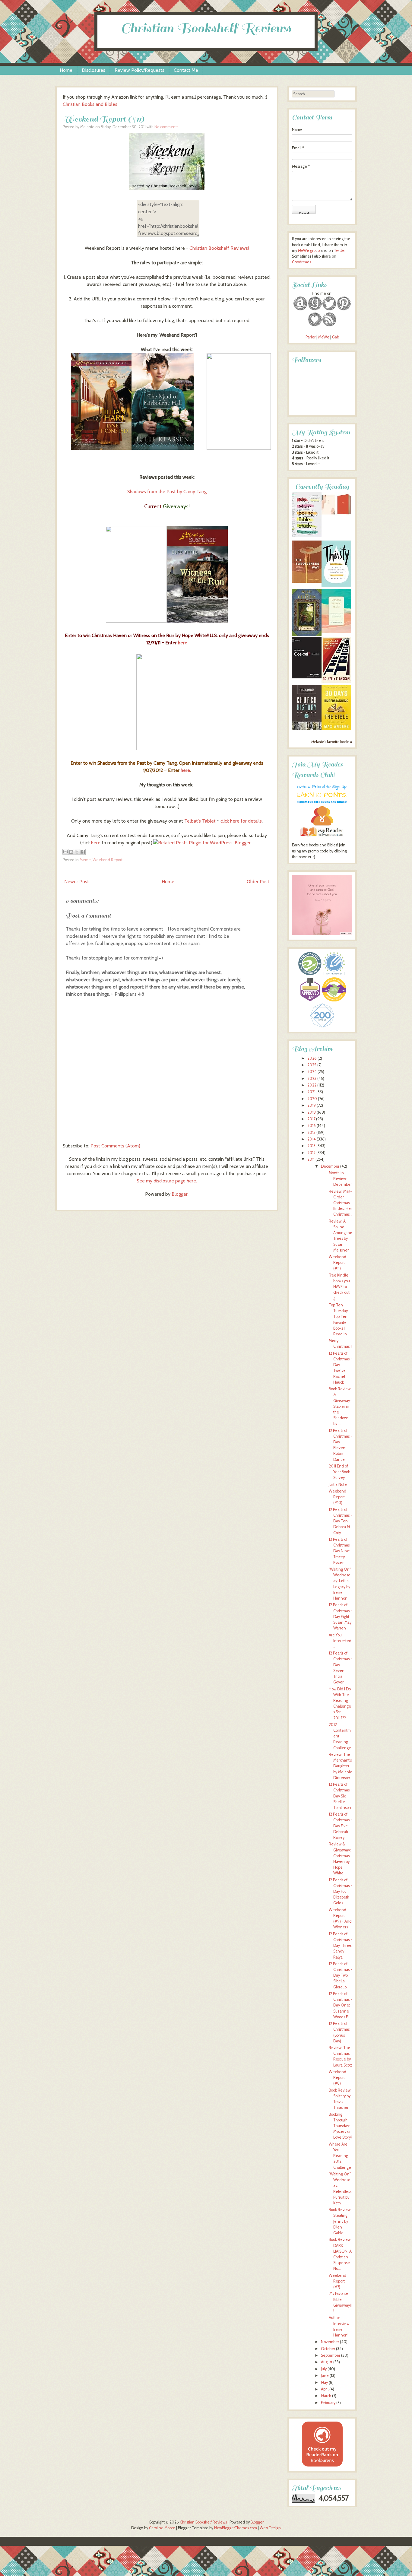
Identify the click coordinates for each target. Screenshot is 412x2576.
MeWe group (308, 251)
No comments (166, 127)
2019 (312, 1105)
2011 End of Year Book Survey (339, 1472)
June (325, 2376)
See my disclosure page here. (167, 1181)
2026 (312, 1058)
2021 (311, 1092)
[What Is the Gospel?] (307, 677)
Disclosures (93, 70)
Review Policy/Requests (139, 70)
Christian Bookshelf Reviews (206, 28)
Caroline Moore (162, 2528)
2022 (312, 1085)
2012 (311, 1153)
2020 (312, 1099)
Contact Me (186, 70)
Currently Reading (322, 487)
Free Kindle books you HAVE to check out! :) (340, 1287)
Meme (85, 860)
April (325, 2389)
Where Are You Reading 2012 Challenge (340, 2156)
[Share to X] (77, 852)
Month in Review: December (340, 1179)
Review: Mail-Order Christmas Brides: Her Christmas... (341, 1203)
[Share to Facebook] (83, 852)
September (331, 2355)
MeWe (324, 337)
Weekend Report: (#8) (338, 2078)
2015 (311, 1133)
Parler (311, 337)
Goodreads (301, 262)
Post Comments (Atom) (115, 1146)
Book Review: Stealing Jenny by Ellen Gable (340, 2221)
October (328, 2349)
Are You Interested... (341, 1641)
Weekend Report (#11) (103, 119)
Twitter (340, 251)
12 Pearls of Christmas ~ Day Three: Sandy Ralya (341, 1946)
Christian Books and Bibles (90, 104)
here (183, 643)
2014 (312, 1139)
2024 (312, 1072)
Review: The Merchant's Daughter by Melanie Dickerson (341, 1766)
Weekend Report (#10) (338, 1497)
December (330, 1166)
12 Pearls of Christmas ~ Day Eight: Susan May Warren (341, 1616)
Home (66, 70)
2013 (311, 1146)
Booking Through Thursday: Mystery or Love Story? (341, 2126)
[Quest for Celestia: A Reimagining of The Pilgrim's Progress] (307, 635)
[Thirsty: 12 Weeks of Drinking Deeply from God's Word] (336, 586)
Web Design (270, 2528)
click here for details (241, 821)
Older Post (258, 882)
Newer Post (77, 882)
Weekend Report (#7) (338, 2281)
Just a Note (338, 1485)
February (328, 2403)
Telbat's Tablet (200, 821)
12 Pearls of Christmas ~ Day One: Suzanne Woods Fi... (341, 2005)
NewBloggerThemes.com (236, 2528)
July (324, 2369)
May (324, 2382)
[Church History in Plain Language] (307, 728)
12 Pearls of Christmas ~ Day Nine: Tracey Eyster (341, 1551)
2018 (312, 1112)
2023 (312, 1079)
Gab (336, 337)
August (327, 2362)
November (330, 2342)
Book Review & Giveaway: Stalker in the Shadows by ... (340, 1406)
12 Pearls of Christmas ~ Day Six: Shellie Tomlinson (341, 1796)
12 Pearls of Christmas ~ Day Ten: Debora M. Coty (341, 1521)
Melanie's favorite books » (332, 742)
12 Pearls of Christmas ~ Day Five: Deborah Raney (341, 1826)
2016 (312, 1126)
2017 (311, 1119)
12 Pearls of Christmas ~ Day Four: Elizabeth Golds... (341, 1892)
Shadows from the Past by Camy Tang (167, 492)
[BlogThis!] (71, 852)
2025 (312, 1065)
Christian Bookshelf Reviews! (219, 248)
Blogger (180, 1194)
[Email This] (65, 852)
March (326, 2396)
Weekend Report (108, 860)
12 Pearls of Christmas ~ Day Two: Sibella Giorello (341, 1975)
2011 (311, 1159)
